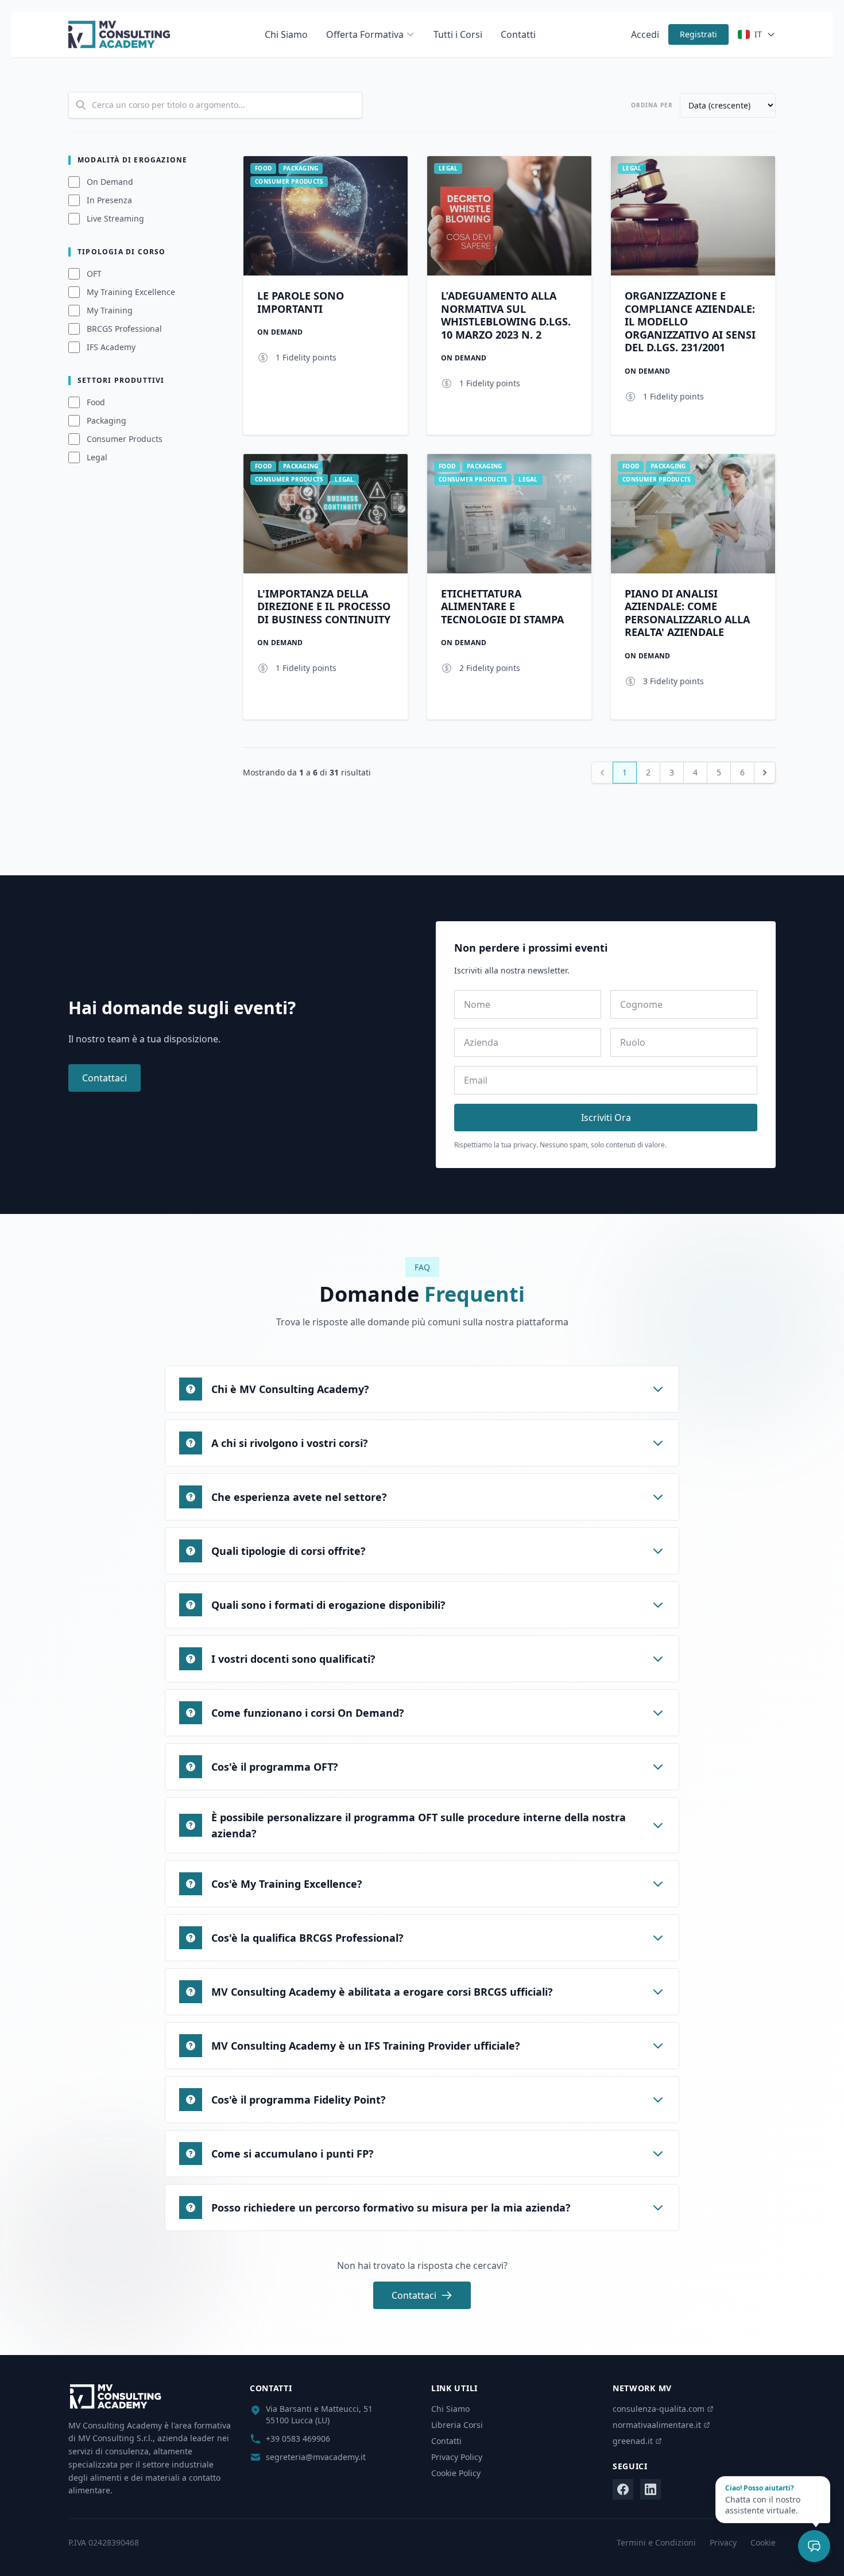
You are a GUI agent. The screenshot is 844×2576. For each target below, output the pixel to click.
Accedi (645, 34)
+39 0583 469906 (298, 2439)
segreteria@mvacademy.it (316, 2457)
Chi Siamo (286, 34)
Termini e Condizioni (656, 2542)
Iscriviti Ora (606, 1118)
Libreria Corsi (457, 2425)
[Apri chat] (814, 2546)
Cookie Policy (456, 2473)
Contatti (518, 34)
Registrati (698, 34)
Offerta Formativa (365, 34)
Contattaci (104, 1078)
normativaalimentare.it (657, 2425)
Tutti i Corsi (458, 34)
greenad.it (633, 2441)
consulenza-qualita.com (659, 2409)
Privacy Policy (457, 2457)
